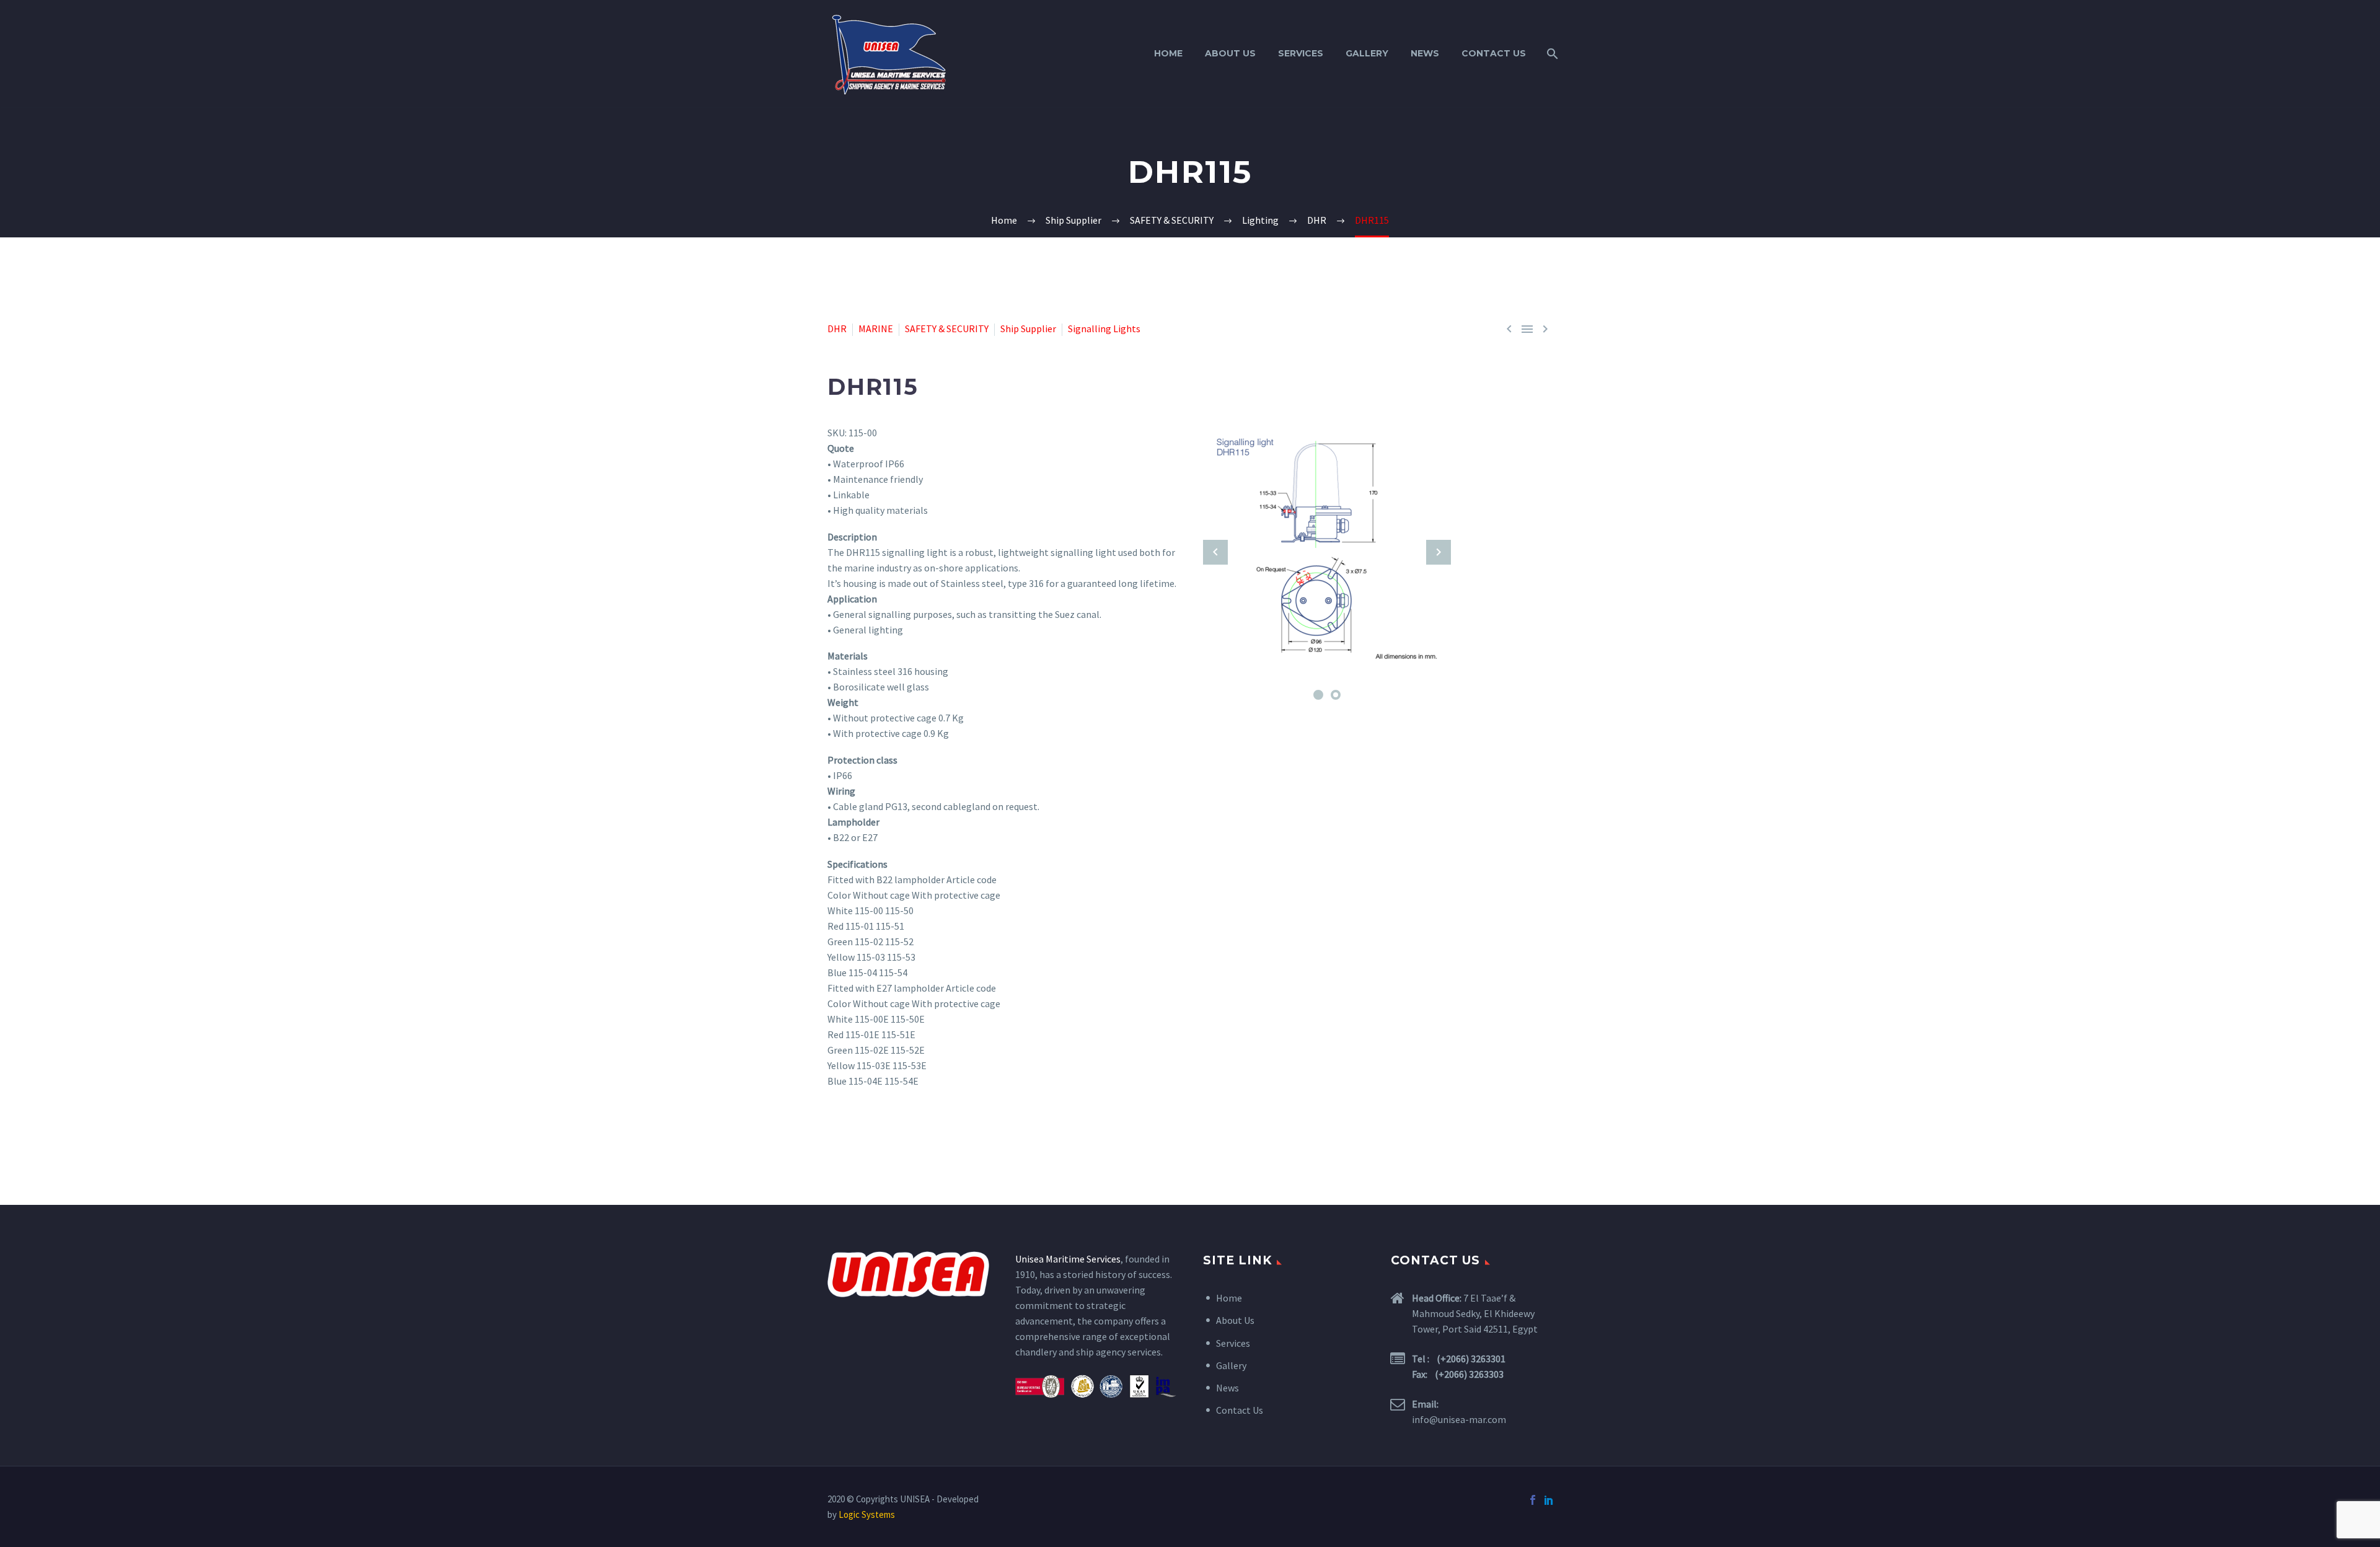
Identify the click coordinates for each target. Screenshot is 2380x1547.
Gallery (1367, 53)
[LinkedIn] (1549, 1500)
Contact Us (1494, 53)
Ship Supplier (1028, 328)
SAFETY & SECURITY (947, 328)
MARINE (876, 328)
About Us (1230, 53)
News (1425, 53)
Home (1168, 53)
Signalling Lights (1104, 328)
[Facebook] (1533, 1500)
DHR (837, 328)
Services (1301, 53)
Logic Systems (867, 1514)
